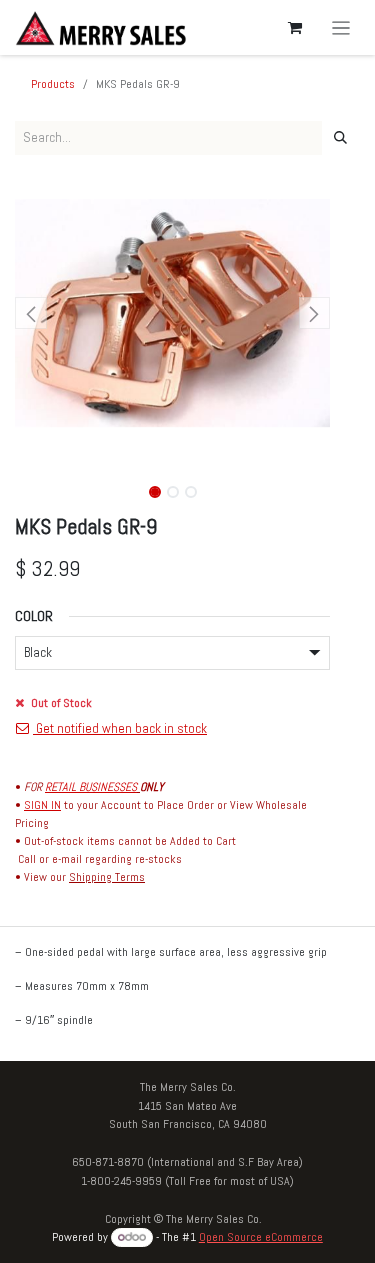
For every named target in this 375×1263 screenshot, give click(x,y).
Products (53, 84)
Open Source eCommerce (261, 1237)
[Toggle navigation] (341, 27)
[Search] (340, 138)
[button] (31, 313)
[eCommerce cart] (295, 28)
